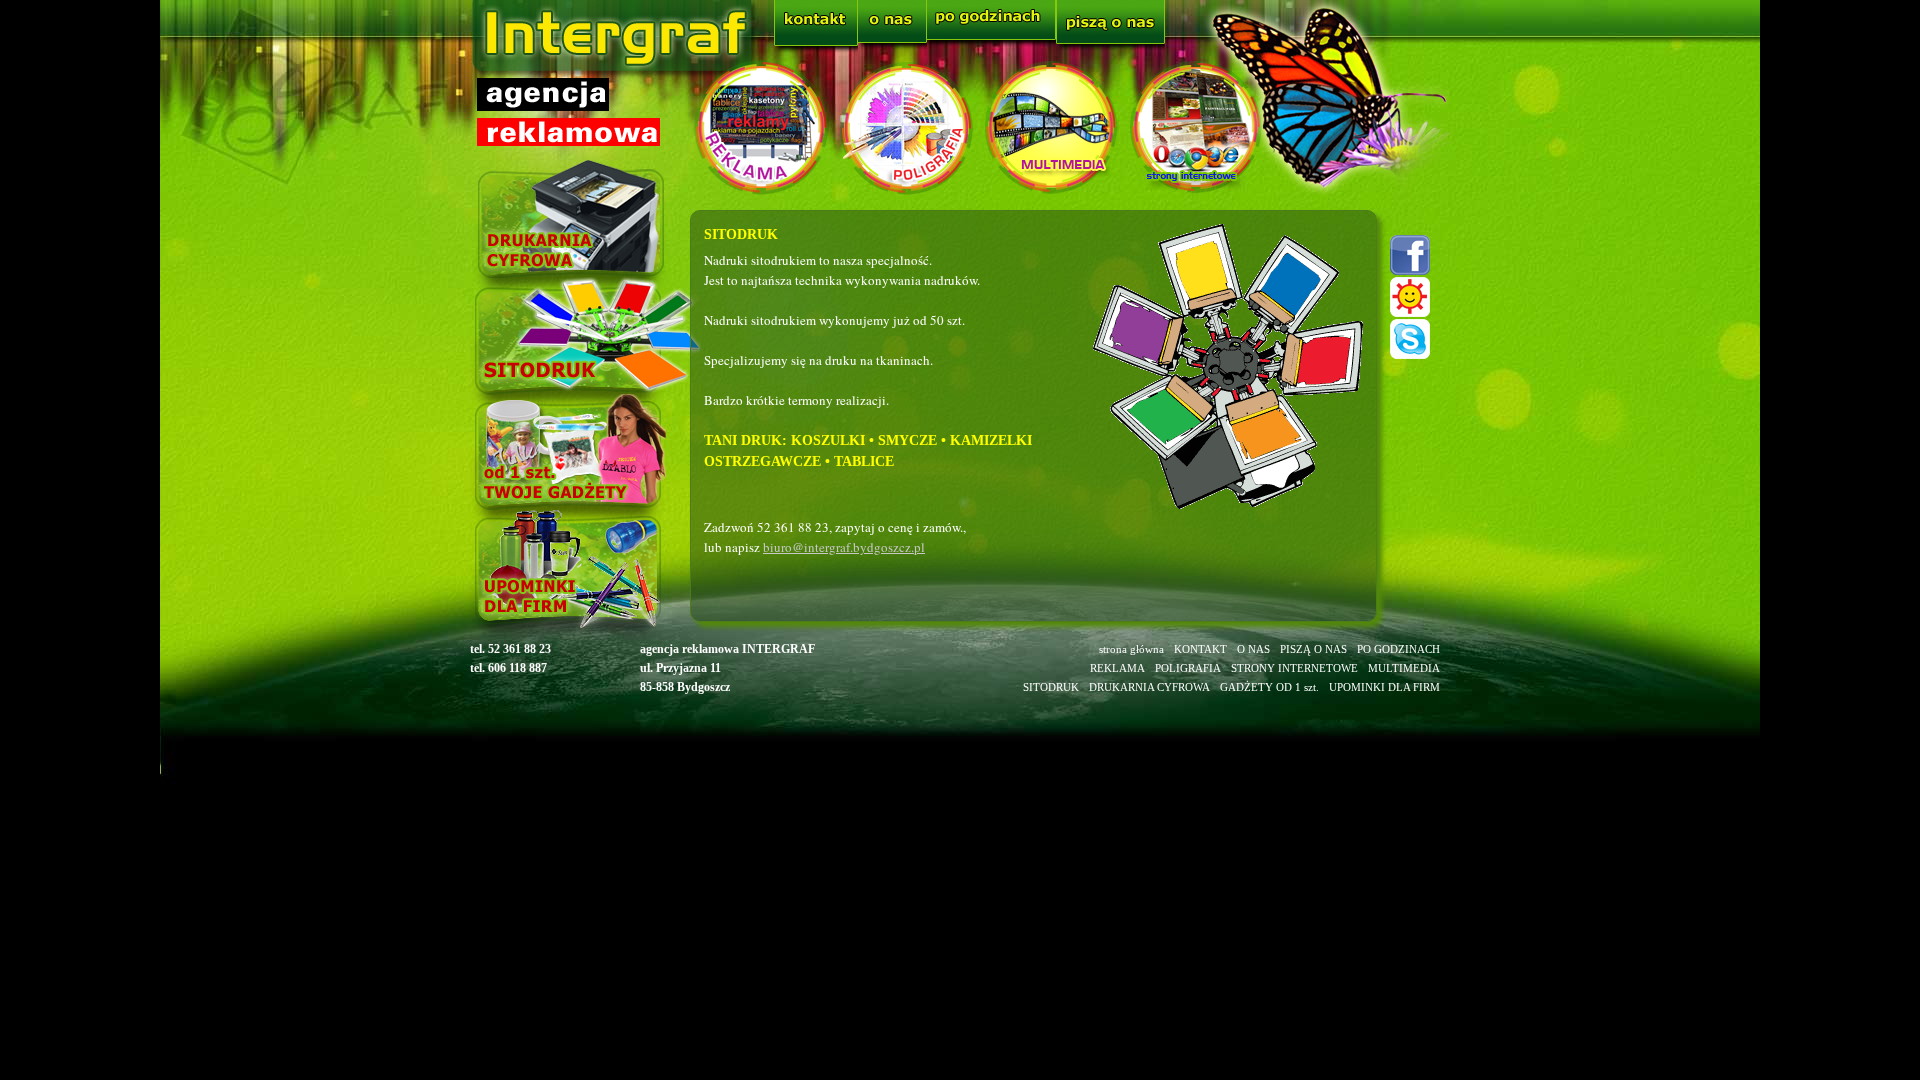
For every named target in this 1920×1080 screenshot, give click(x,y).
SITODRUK (1051, 687)
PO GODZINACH (1398, 649)
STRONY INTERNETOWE (1294, 668)
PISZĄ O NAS (1313, 649)
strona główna (1131, 649)
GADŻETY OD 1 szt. (1269, 687)
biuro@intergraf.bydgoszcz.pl (844, 547)
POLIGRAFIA (1188, 668)
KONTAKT (1200, 649)
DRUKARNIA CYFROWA (1149, 687)
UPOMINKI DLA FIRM (1384, 687)
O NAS (1253, 649)
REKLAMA (1117, 668)
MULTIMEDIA (1404, 668)
